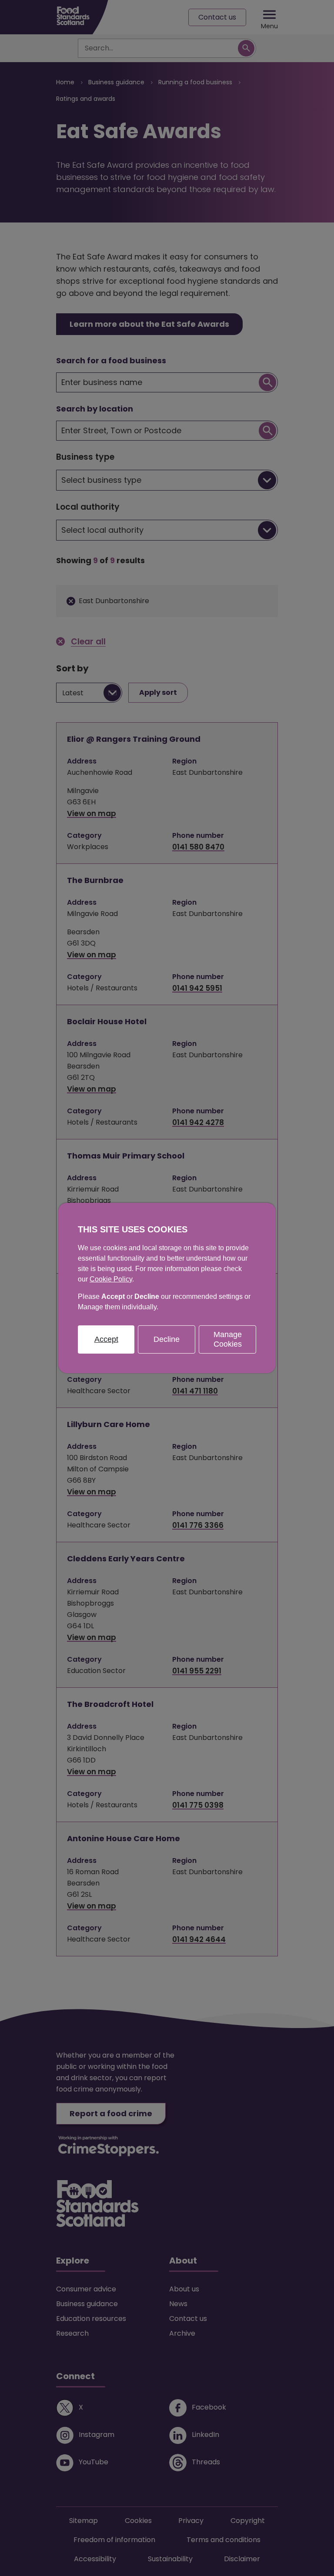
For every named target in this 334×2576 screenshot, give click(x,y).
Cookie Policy (111, 1279)
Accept (106, 1339)
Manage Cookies (228, 1339)
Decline (167, 1339)
